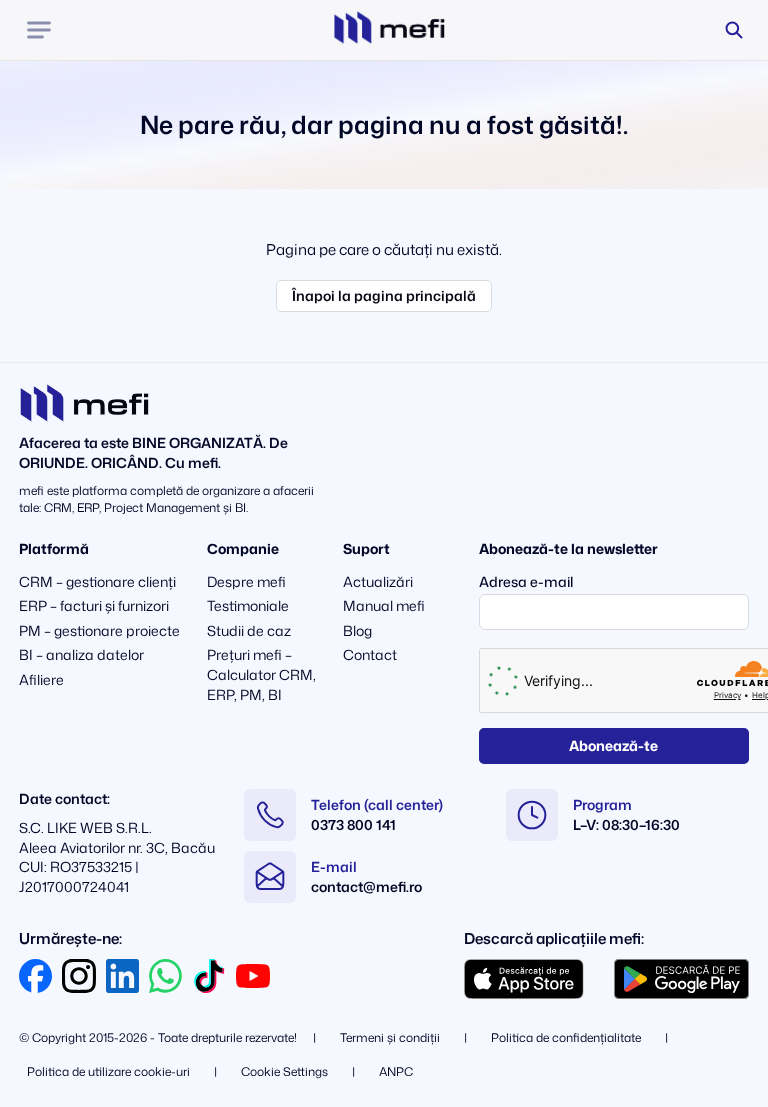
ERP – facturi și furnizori (94, 605)
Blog (357, 630)
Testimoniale (248, 605)
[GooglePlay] (681, 979)
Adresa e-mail (526, 581)
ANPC (396, 1071)
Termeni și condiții (390, 1037)
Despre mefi (246, 581)
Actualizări (378, 581)
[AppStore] (524, 979)
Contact (370, 654)
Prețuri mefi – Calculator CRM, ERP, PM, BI (261, 674)
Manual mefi (384, 605)
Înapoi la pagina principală (384, 295)
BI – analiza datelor (81, 654)
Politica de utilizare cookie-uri (108, 1071)
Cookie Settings (284, 1071)
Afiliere (41, 679)
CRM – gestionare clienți (97, 581)
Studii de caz (249, 630)
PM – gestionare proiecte (99, 630)
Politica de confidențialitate (566, 1037)
